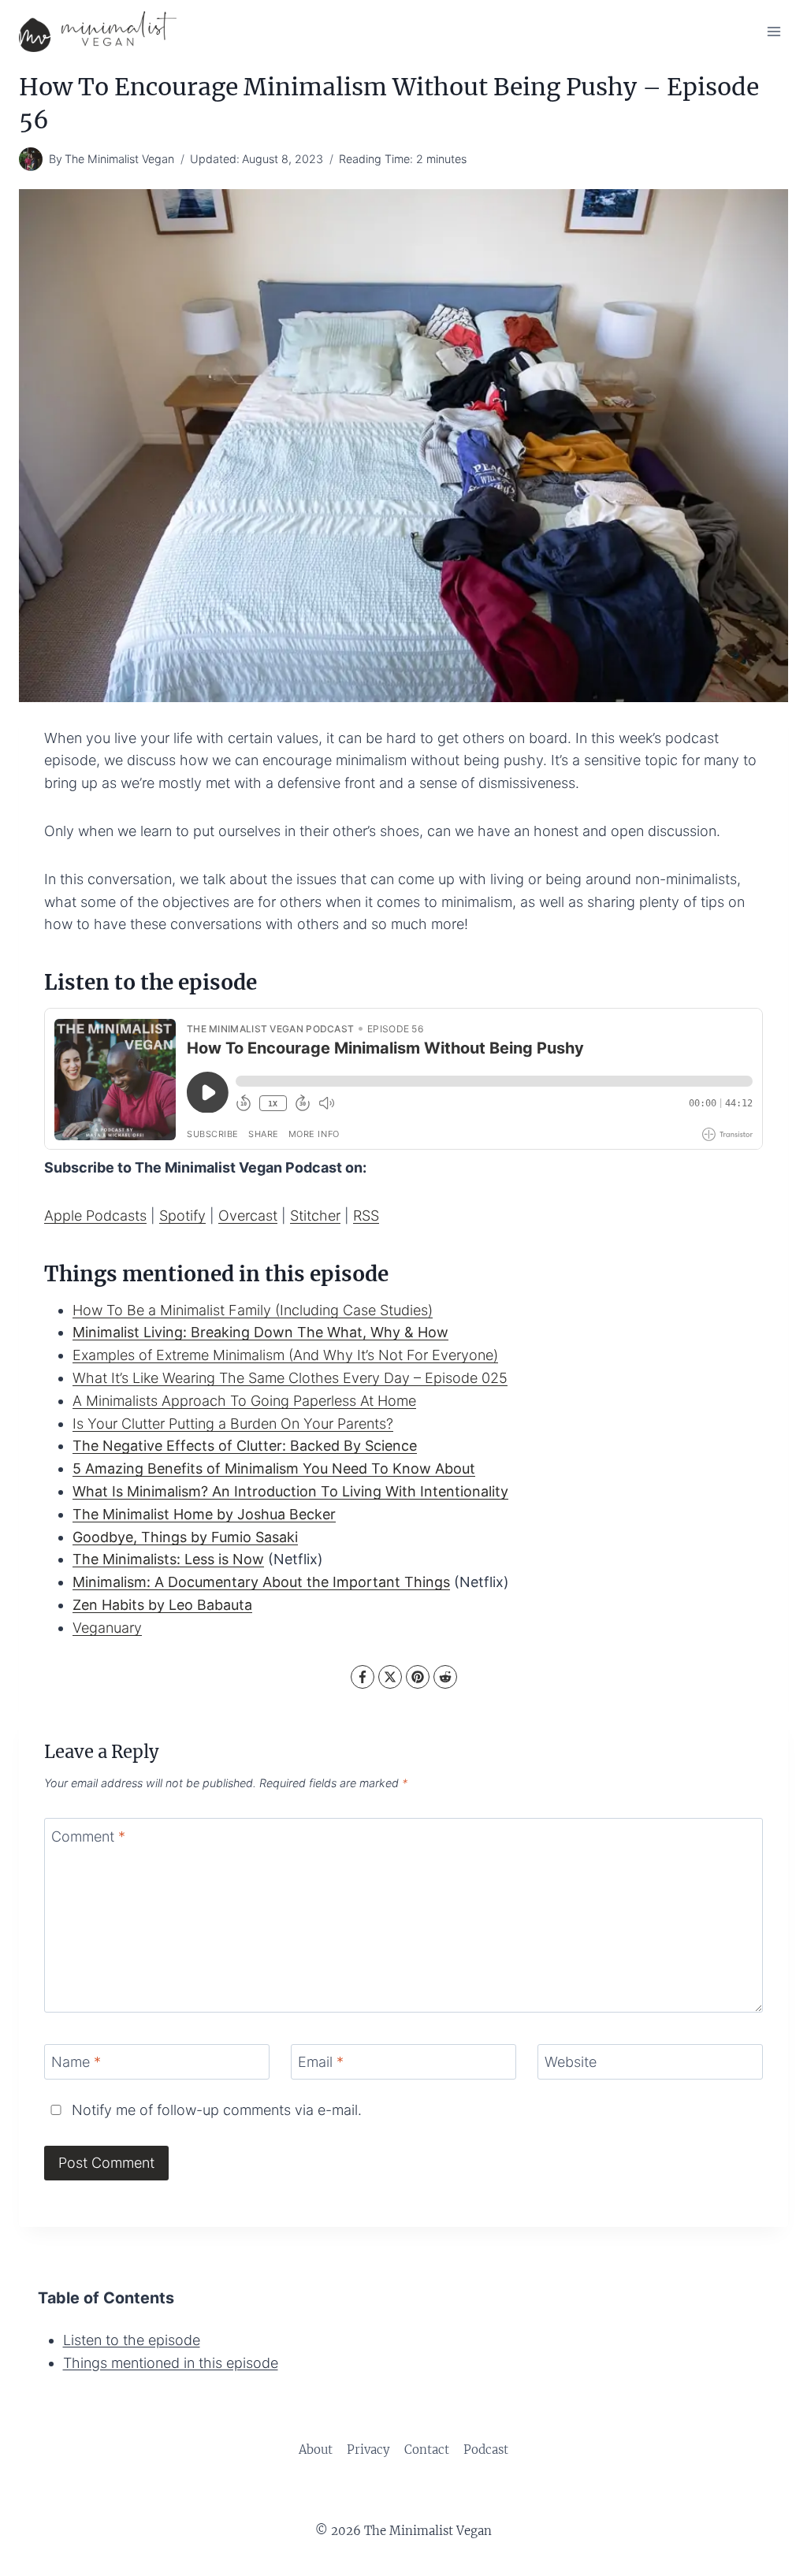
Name (76, 2062)
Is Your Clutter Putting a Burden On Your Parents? (233, 1424)
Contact (427, 2450)
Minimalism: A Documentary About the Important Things (261, 1582)
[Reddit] (445, 1677)
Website (571, 2062)
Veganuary (107, 1628)
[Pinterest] (418, 1677)
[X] (390, 1677)
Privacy (368, 2450)
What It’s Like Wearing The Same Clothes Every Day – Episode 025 (290, 1378)
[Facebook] (363, 1677)
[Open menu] (774, 31)
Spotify (182, 1216)
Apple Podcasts (95, 1216)
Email (321, 2062)
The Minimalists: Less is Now (168, 1559)
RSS (366, 1216)
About (316, 2450)
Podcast (486, 2450)
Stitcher (315, 1216)
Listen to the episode (132, 2340)
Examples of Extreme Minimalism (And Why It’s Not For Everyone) (285, 1355)
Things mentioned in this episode (171, 2363)
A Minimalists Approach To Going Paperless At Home (244, 1401)
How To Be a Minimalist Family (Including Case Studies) (253, 1310)
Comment (88, 1836)
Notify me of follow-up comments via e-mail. (215, 2110)
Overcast (248, 1216)
